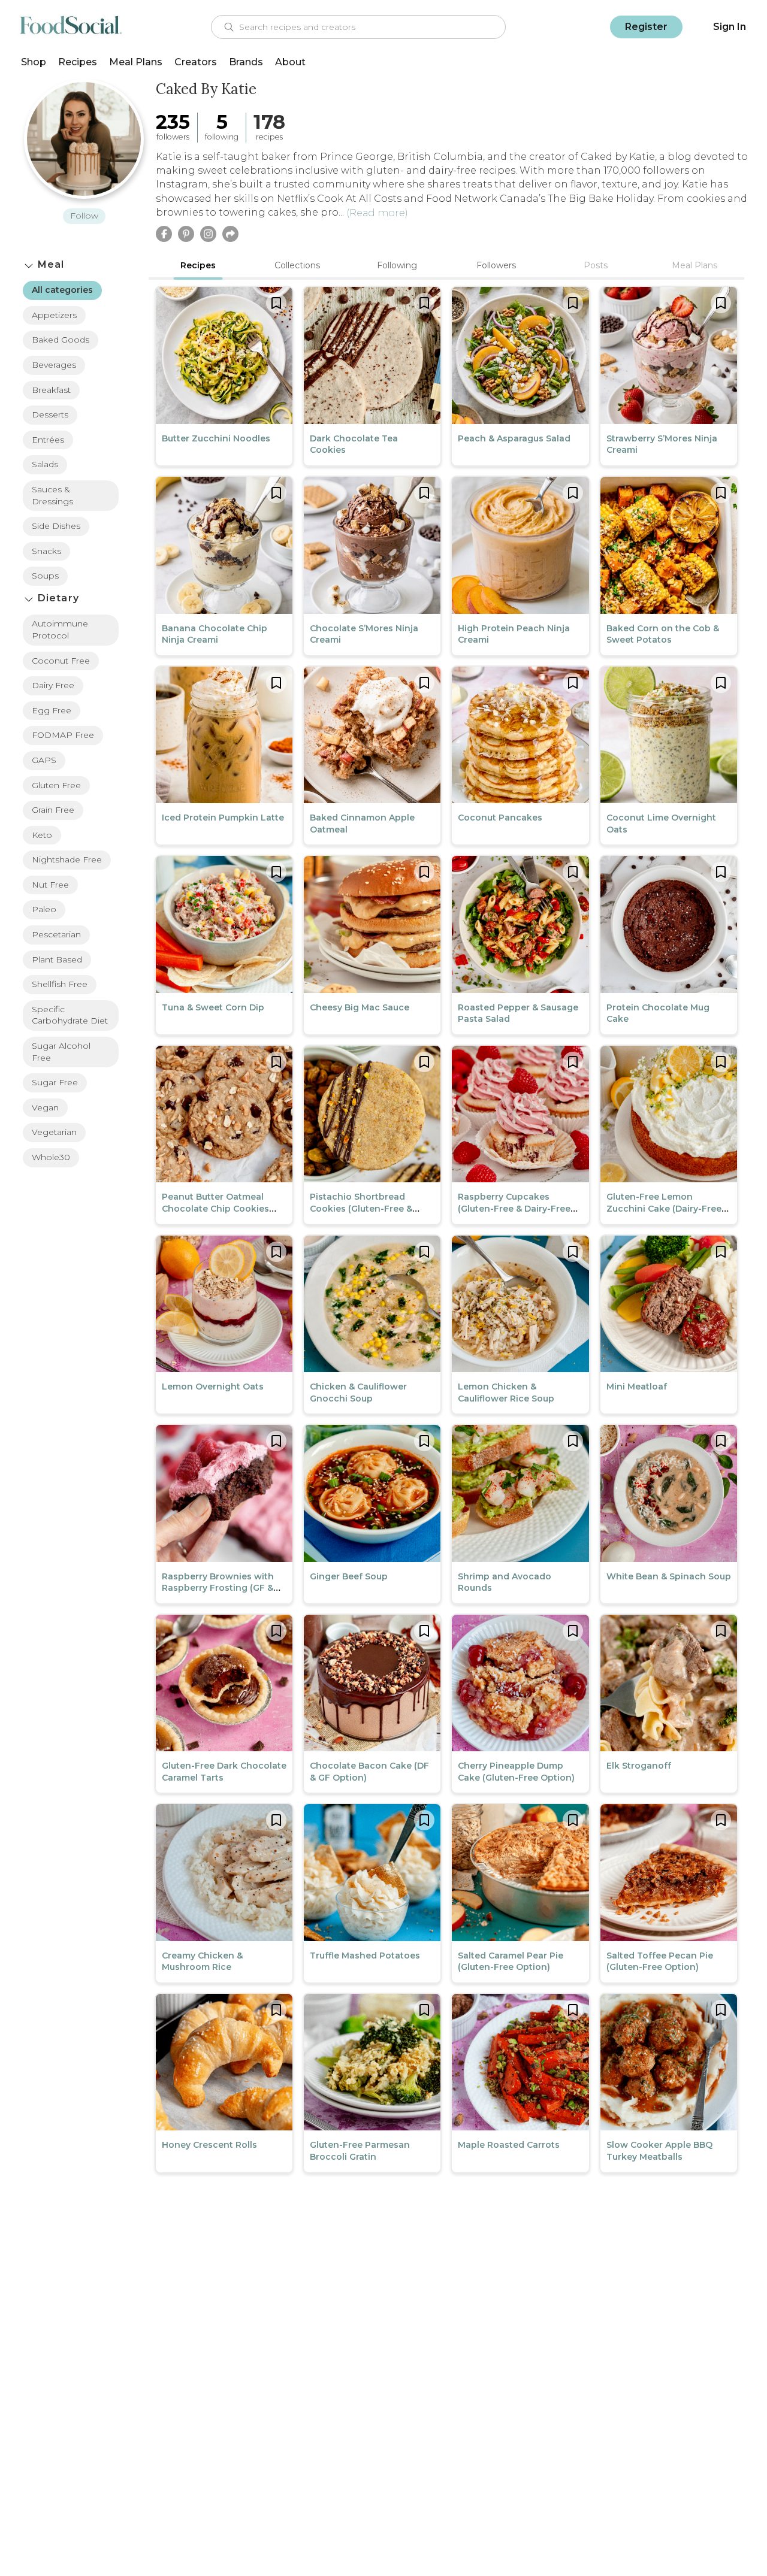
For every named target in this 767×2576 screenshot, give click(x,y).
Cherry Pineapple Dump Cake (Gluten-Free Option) (516, 1772)
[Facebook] (164, 234)
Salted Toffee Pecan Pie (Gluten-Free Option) (660, 1961)
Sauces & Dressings (52, 495)
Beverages (54, 365)
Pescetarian (56, 934)
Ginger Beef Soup (349, 1576)
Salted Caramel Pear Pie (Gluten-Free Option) (511, 1961)
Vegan (45, 1107)
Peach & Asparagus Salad (514, 438)
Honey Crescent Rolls (209, 2145)
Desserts (50, 414)
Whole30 (51, 1157)
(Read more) (377, 213)
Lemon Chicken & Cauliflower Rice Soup (506, 1393)
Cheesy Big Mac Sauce (360, 1007)
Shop (34, 62)
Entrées (48, 440)
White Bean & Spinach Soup (669, 1576)
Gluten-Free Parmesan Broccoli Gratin (360, 2151)
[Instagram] (208, 234)
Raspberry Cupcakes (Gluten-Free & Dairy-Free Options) (514, 1208)
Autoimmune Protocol (60, 629)
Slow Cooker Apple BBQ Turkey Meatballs (659, 2151)
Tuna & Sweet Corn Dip (213, 1007)
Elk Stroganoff (639, 1766)
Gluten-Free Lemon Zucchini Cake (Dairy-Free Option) (664, 1208)
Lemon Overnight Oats (213, 1387)
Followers (496, 265)
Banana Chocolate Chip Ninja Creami (215, 634)
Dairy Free (53, 685)
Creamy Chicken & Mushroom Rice (202, 1961)
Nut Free (50, 885)
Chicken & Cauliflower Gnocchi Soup (358, 1393)
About (290, 62)
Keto (42, 835)
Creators (196, 62)
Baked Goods (61, 340)
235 (173, 122)
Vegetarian (54, 1132)
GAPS (44, 760)
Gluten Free (56, 785)
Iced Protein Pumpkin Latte (223, 818)
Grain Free (53, 810)
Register (646, 27)
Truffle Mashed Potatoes (365, 1956)
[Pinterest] (186, 234)
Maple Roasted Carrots (509, 2145)
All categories (62, 290)
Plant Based (57, 959)
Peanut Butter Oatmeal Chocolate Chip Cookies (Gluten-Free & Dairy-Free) (220, 1208)
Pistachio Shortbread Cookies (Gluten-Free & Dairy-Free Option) (361, 1208)
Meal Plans (136, 62)
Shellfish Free (60, 984)
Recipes (78, 62)
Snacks (46, 551)
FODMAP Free (63, 735)
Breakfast (51, 390)
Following (397, 265)
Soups (45, 576)
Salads (45, 464)
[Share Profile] (230, 234)
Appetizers (54, 315)
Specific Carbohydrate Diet (70, 1015)
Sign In (730, 27)
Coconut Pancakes (500, 818)
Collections (297, 265)
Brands (246, 62)
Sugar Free (55, 1082)
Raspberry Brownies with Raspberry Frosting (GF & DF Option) (218, 1588)
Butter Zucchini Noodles (216, 438)
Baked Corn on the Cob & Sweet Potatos (663, 634)
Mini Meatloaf (637, 1387)
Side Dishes (56, 526)
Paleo (44, 909)
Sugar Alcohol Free (61, 1052)
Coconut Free (61, 661)
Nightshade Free (67, 859)
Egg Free (52, 710)
